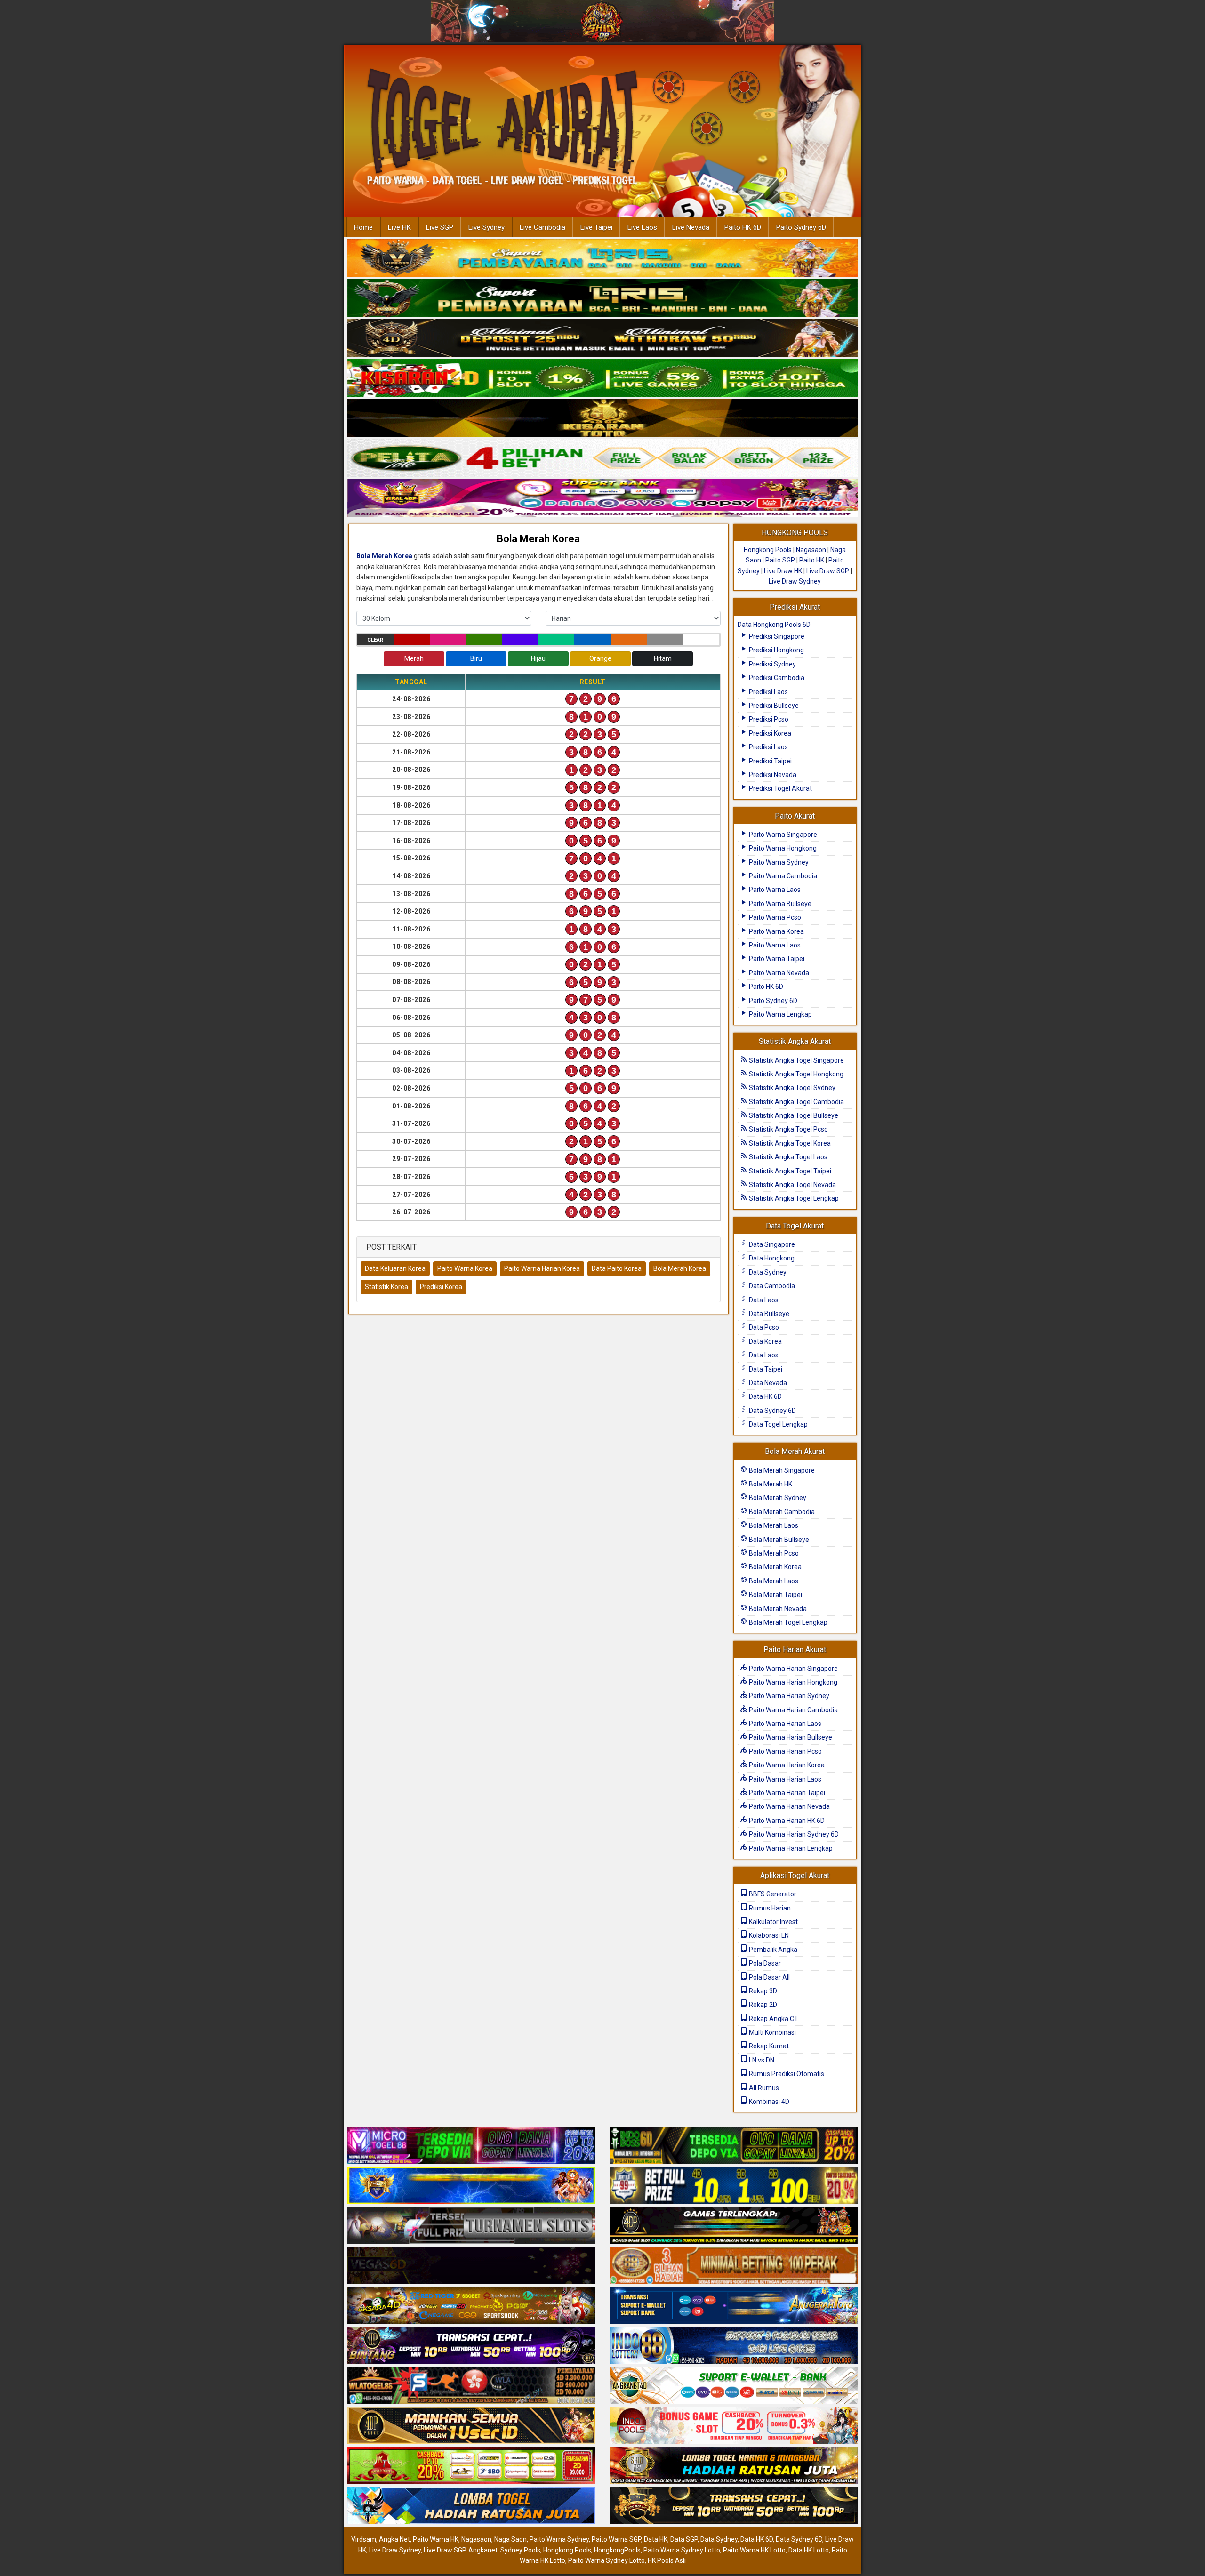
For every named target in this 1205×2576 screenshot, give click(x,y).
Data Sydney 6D (772, 1411)
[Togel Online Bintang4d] (471, 2346)
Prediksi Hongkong (776, 650)
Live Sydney (486, 227)
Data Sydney (767, 1272)
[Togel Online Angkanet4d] (734, 2386)
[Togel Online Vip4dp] (734, 2226)
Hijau (538, 658)
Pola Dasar (764, 1963)
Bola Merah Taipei (775, 1595)
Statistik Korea (386, 1287)
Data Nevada (767, 1383)
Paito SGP (780, 560)
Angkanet (483, 2550)
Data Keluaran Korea (395, 1268)
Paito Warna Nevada (778, 973)
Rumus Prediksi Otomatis (786, 2074)
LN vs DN (761, 2060)
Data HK (656, 2539)
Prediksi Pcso (768, 719)
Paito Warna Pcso (774, 917)
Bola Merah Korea (538, 539)
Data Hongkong (771, 1258)
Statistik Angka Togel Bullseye (793, 1115)
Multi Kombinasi (772, 2032)
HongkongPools (617, 2550)
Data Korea (765, 1341)
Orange (600, 658)
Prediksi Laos (768, 692)
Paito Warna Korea (465, 1268)
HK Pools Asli (667, 2560)
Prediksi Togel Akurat (780, 788)
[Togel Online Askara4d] (471, 2306)
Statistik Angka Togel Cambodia (796, 1102)
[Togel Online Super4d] (602, 338)
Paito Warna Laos (774, 890)
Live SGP (440, 227)
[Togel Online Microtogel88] (471, 2146)
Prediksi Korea (441, 1287)
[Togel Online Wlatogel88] (471, 2386)
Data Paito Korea (617, 1268)
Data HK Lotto (809, 2550)
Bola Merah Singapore (781, 1470)
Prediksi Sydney (772, 664)
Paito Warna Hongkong (782, 848)
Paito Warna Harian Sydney (788, 1696)
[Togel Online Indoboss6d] (734, 2146)
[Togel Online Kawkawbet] (471, 2226)
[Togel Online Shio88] (734, 2466)
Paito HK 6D (743, 227)
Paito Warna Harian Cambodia (793, 1710)
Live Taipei (596, 227)
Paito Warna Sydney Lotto (682, 2550)
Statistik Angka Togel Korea (789, 1143)
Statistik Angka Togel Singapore (796, 1060)
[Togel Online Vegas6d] (471, 2266)
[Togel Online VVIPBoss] (602, 258)
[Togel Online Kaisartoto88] (471, 2466)
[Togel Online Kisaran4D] (602, 378)
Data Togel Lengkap (778, 1424)
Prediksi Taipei (770, 761)
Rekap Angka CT (773, 2019)
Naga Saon (510, 2539)
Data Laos (763, 1300)
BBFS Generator (772, 1894)
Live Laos (642, 227)
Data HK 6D (765, 1396)
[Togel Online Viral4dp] (602, 498)
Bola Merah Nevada (777, 1609)
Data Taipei (765, 1369)
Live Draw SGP (828, 571)
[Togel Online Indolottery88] (734, 2346)
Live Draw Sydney (795, 581)
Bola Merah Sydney (777, 1498)
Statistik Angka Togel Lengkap (793, 1198)
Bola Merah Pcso (773, 1553)
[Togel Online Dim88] (602, 298)
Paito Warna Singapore (782, 835)
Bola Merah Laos (773, 1525)
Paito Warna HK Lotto (754, 2550)
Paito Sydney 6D (801, 227)
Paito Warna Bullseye (779, 904)
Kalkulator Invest (773, 1922)
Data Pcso (763, 1327)
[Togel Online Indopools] (734, 2426)
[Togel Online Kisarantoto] (602, 418)
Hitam (663, 658)
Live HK (399, 227)
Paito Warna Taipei (776, 959)
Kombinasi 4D (768, 2102)
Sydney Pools (520, 2550)
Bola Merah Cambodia (781, 1512)
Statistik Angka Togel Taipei (789, 1171)
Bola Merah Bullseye (778, 1540)
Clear (375, 640)
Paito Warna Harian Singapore (793, 1669)
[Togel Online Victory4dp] (471, 2186)
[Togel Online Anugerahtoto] (734, 2306)
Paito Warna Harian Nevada (789, 1806)
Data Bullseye (768, 1314)
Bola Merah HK (770, 1484)
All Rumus (763, 2088)
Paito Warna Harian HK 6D (786, 1821)
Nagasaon (811, 550)
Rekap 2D (762, 2005)
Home (363, 227)
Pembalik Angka (772, 1950)
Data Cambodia (771, 1286)
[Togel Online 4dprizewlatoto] (471, 2426)
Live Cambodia (542, 227)
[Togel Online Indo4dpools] (471, 2506)
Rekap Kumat (768, 2046)
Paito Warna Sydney (778, 862)
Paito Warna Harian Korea (542, 1268)
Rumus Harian (769, 1908)
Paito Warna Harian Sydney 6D (793, 1834)
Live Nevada (691, 227)
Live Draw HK (783, 571)
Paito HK (812, 560)
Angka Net (394, 2539)
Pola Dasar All (769, 1977)
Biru (476, 658)
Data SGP (684, 2539)
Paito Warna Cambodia (782, 876)
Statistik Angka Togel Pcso (788, 1129)
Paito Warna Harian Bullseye (790, 1737)
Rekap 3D (762, 1991)
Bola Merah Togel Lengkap (787, 1622)
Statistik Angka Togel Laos (787, 1157)
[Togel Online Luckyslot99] (734, 2186)
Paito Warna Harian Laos (784, 1724)
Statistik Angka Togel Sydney (791, 1088)
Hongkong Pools (768, 550)
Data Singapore (771, 1244)
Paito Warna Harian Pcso (785, 1751)
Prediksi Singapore (776, 636)
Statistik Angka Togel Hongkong (795, 1074)
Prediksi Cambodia (776, 678)
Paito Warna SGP (616, 2539)
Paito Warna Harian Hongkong (792, 1682)
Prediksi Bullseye (773, 706)
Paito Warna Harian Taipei (786, 1793)
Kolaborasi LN (768, 1935)
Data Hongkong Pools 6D (774, 625)
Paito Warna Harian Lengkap (790, 1848)
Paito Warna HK (436, 2539)
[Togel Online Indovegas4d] (734, 2506)
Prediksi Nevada (772, 775)
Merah (414, 658)
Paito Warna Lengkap (780, 1014)
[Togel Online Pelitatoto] (602, 458)
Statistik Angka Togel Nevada (792, 1185)
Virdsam (364, 2539)
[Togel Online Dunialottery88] (734, 2266)
